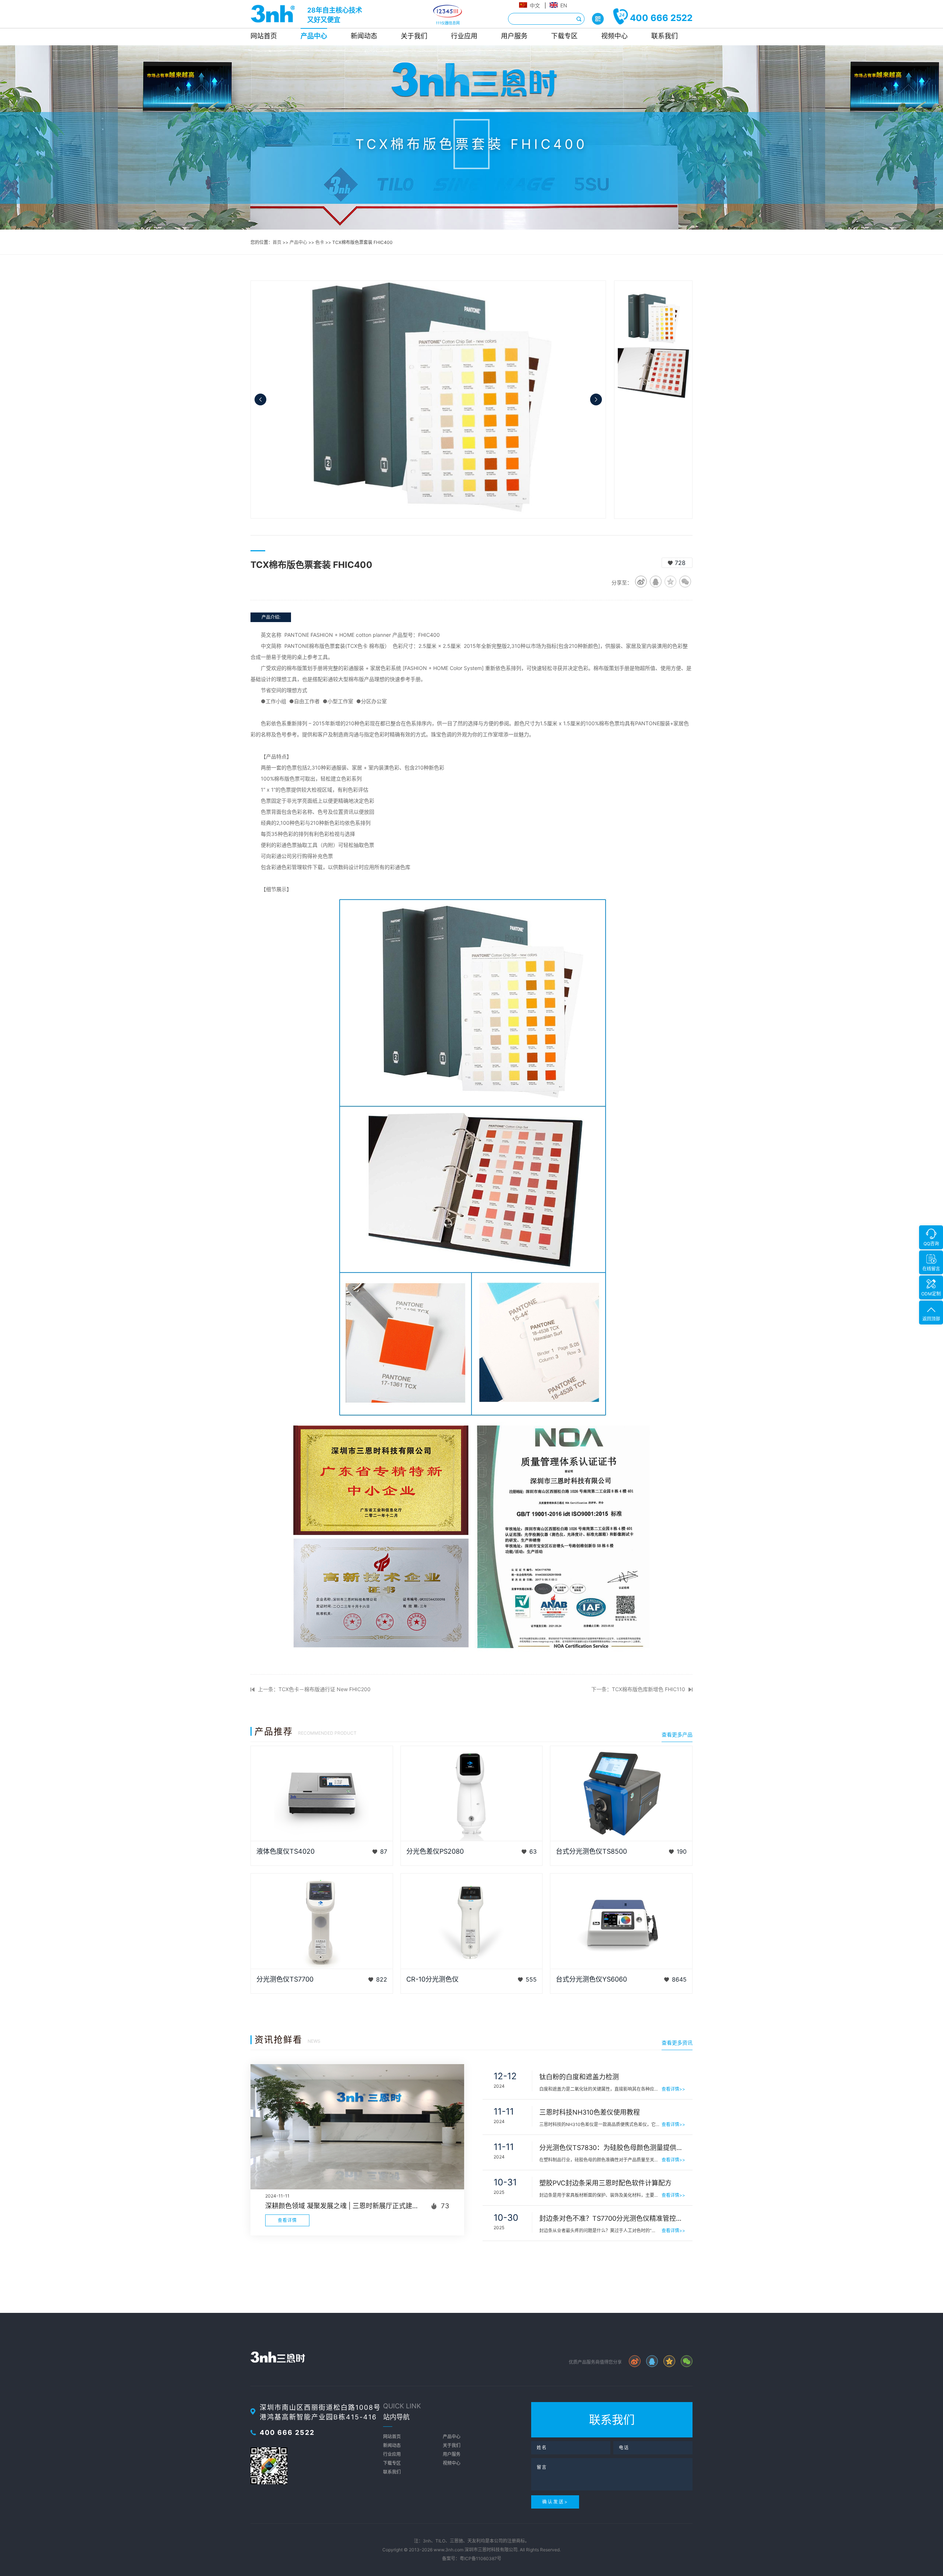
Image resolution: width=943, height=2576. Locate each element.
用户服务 (514, 36)
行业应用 (464, 36)
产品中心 (314, 36)
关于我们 (414, 36)
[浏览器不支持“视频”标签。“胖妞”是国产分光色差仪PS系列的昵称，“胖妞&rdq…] (472, 1794)
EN (564, 5)
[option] (428, 399)
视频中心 (614, 36)
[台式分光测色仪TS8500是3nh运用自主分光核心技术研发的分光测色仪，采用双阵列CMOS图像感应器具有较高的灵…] (621, 1794)
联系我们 (665, 36)
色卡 (320, 242)
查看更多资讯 (677, 2043)
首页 (277, 242)
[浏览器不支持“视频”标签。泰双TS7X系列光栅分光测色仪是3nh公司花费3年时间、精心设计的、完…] (322, 1921)
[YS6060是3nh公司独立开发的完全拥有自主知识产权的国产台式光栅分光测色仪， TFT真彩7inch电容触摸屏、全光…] (621, 1921)
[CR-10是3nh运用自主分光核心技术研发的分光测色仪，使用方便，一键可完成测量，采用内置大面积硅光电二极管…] (472, 1921)
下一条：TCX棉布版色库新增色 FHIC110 (638, 1689)
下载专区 (564, 36)
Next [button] (596, 399)
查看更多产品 (677, 1734)
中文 (535, 5)
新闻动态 (364, 36)
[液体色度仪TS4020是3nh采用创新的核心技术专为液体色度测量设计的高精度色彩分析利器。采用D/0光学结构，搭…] (322, 1794)
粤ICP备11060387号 (481, 2558)
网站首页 (264, 36)
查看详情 (287, 2220)
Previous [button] (260, 399)
